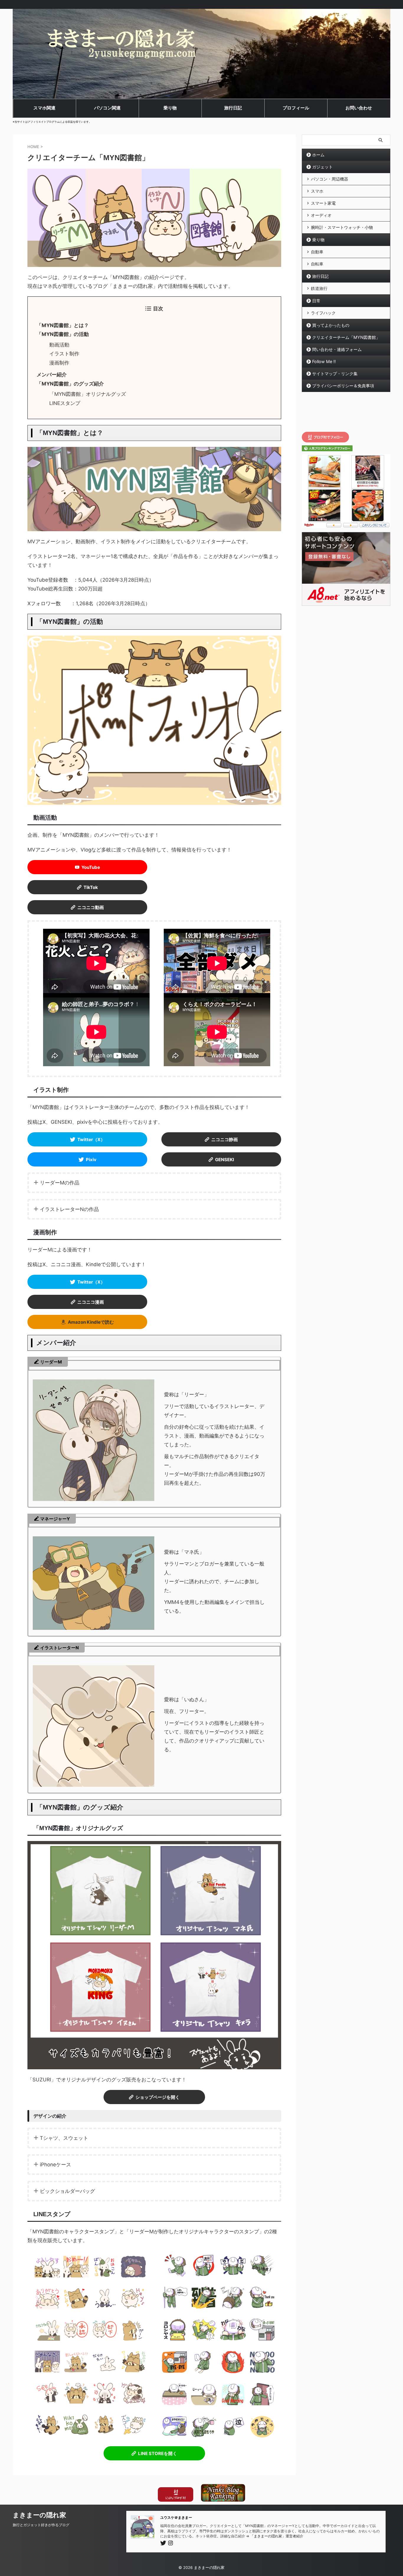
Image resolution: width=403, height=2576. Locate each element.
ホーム (318, 155)
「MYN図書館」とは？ (63, 325)
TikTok (91, 887)
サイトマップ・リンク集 (335, 374)
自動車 (317, 252)
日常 (316, 301)
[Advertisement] (346, 412)
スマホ (317, 191)
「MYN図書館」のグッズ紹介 (70, 384)
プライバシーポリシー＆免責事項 (343, 386)
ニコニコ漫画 (91, 1302)
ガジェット (322, 167)
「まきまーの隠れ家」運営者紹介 (277, 2536)
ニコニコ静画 (225, 1139)
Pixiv (91, 1160)
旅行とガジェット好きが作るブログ (41, 2525)
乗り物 (318, 240)
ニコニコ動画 (91, 907)
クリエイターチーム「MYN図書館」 (346, 337)
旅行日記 (320, 276)
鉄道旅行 (319, 288)
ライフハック (323, 313)
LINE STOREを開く (158, 2453)
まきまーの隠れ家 (39, 2515)
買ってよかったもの (331, 325)
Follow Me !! (324, 361)
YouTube (91, 867)
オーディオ (321, 215)
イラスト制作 (64, 354)
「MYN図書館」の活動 (63, 334)
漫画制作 (59, 363)
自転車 (317, 264)
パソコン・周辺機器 (330, 179)
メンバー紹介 (52, 375)
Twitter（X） (91, 1139)
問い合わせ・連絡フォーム (337, 349)
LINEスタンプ (65, 403)
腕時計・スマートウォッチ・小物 (342, 227)
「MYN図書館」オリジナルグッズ (88, 394)
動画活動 (59, 345)
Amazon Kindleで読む (91, 1322)
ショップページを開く (158, 2097)
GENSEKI (225, 1160)
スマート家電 (323, 203)
